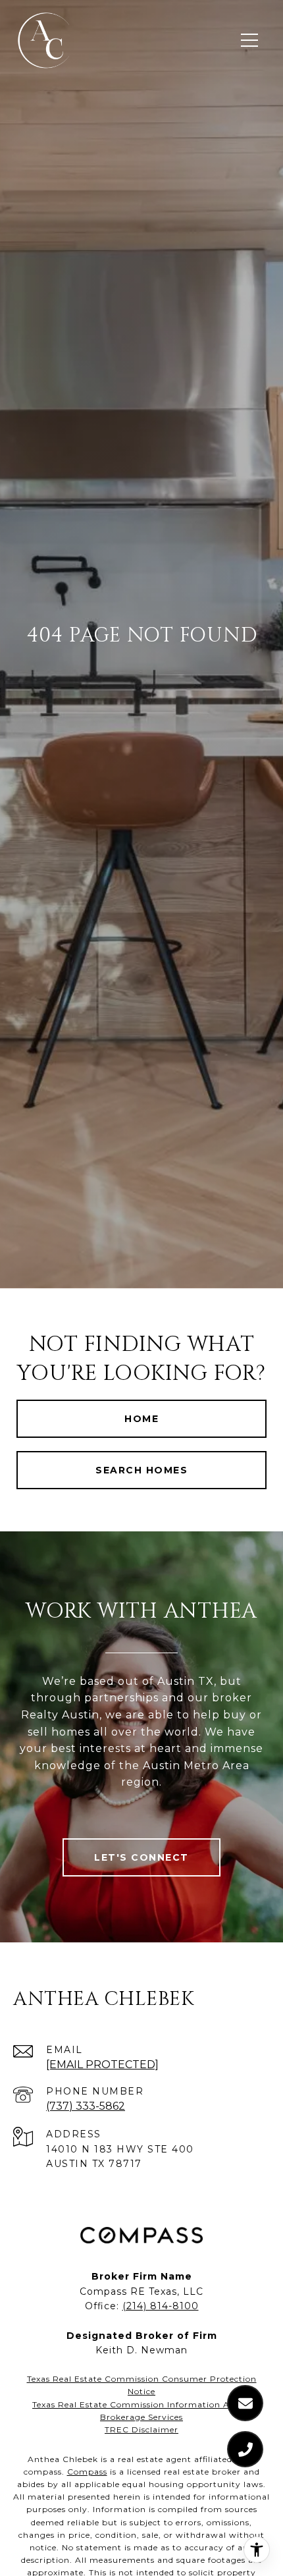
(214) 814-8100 (161, 2306)
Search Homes (141, 1470)
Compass (87, 2472)
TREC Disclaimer (141, 2429)
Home (141, 1419)
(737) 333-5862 (86, 2106)
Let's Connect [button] (141, 1857)
